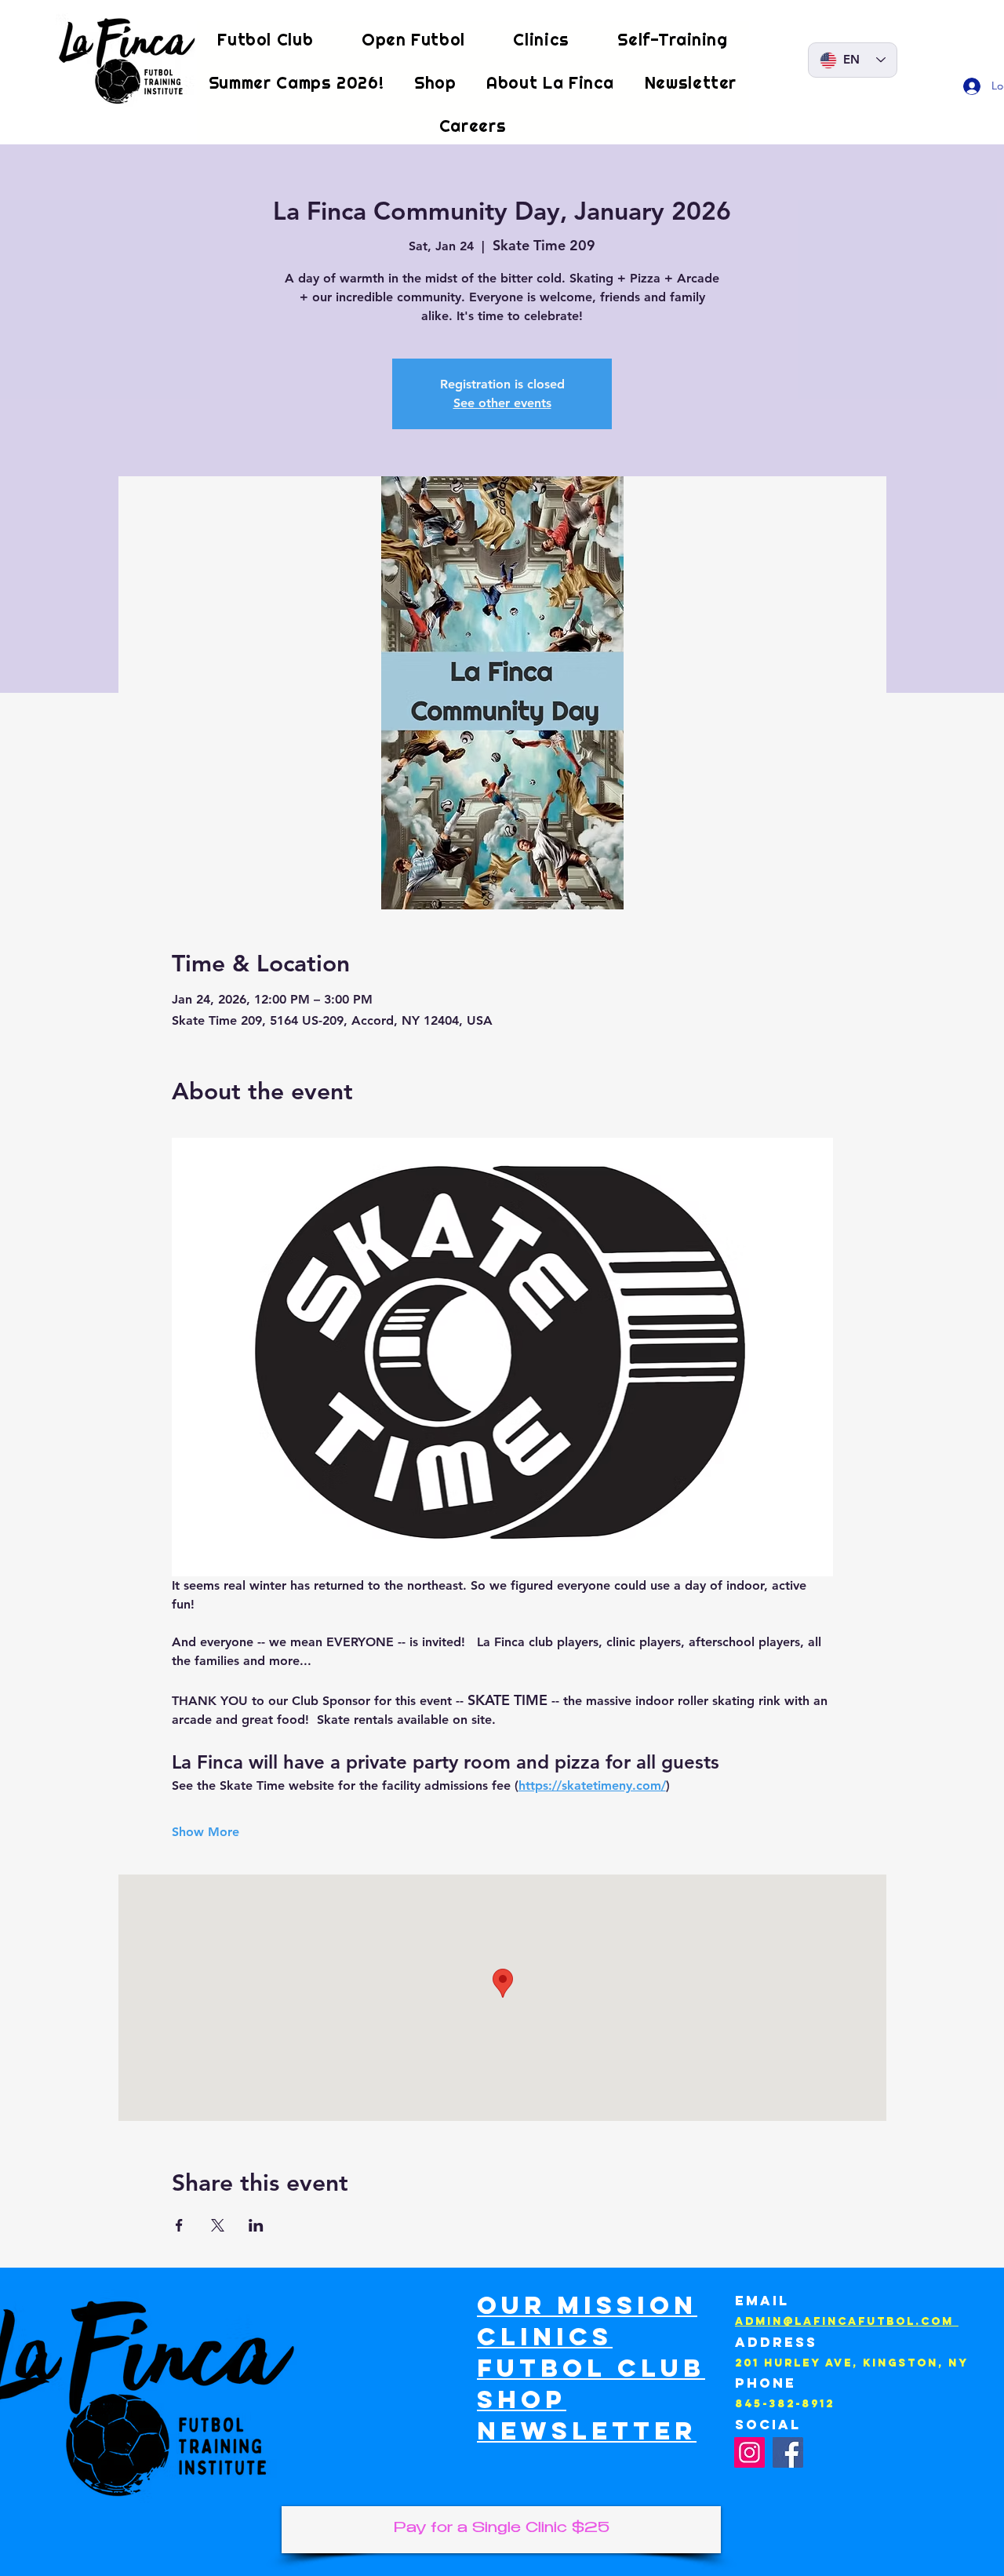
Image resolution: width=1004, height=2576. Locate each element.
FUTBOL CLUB (591, 2368)
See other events (502, 403)
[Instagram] (749, 2452)
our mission (587, 2305)
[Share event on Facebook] (179, 2225)
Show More (206, 1832)
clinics (545, 2337)
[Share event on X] (218, 2225)
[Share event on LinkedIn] (256, 2225)
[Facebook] (788, 2452)
